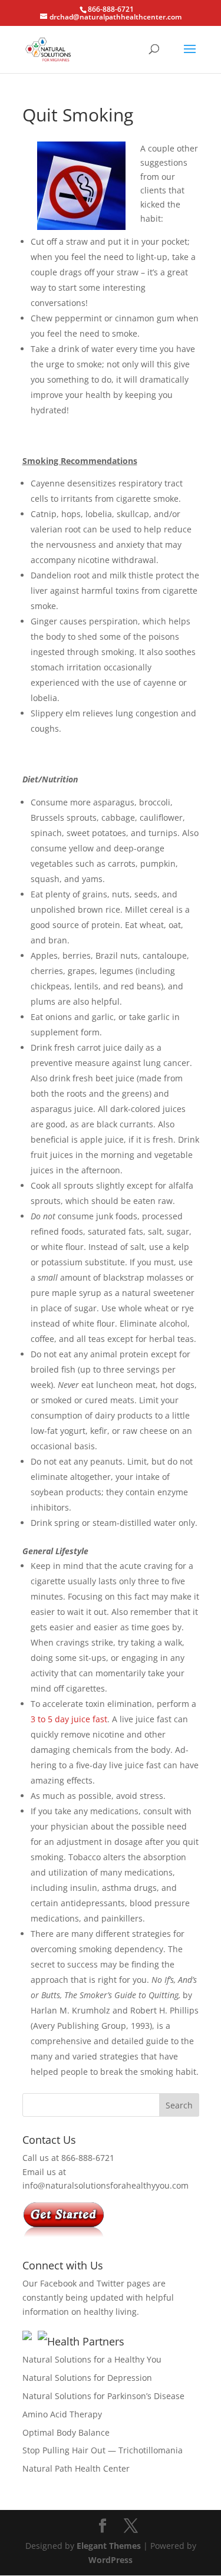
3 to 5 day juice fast (69, 1719)
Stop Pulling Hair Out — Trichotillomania (103, 2450)
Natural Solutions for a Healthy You (92, 2359)
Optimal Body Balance (66, 2432)
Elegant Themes (109, 2546)
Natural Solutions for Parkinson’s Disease (103, 2396)
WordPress (111, 2560)
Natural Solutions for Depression (87, 2378)
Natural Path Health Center (76, 2468)
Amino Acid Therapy (62, 2414)
